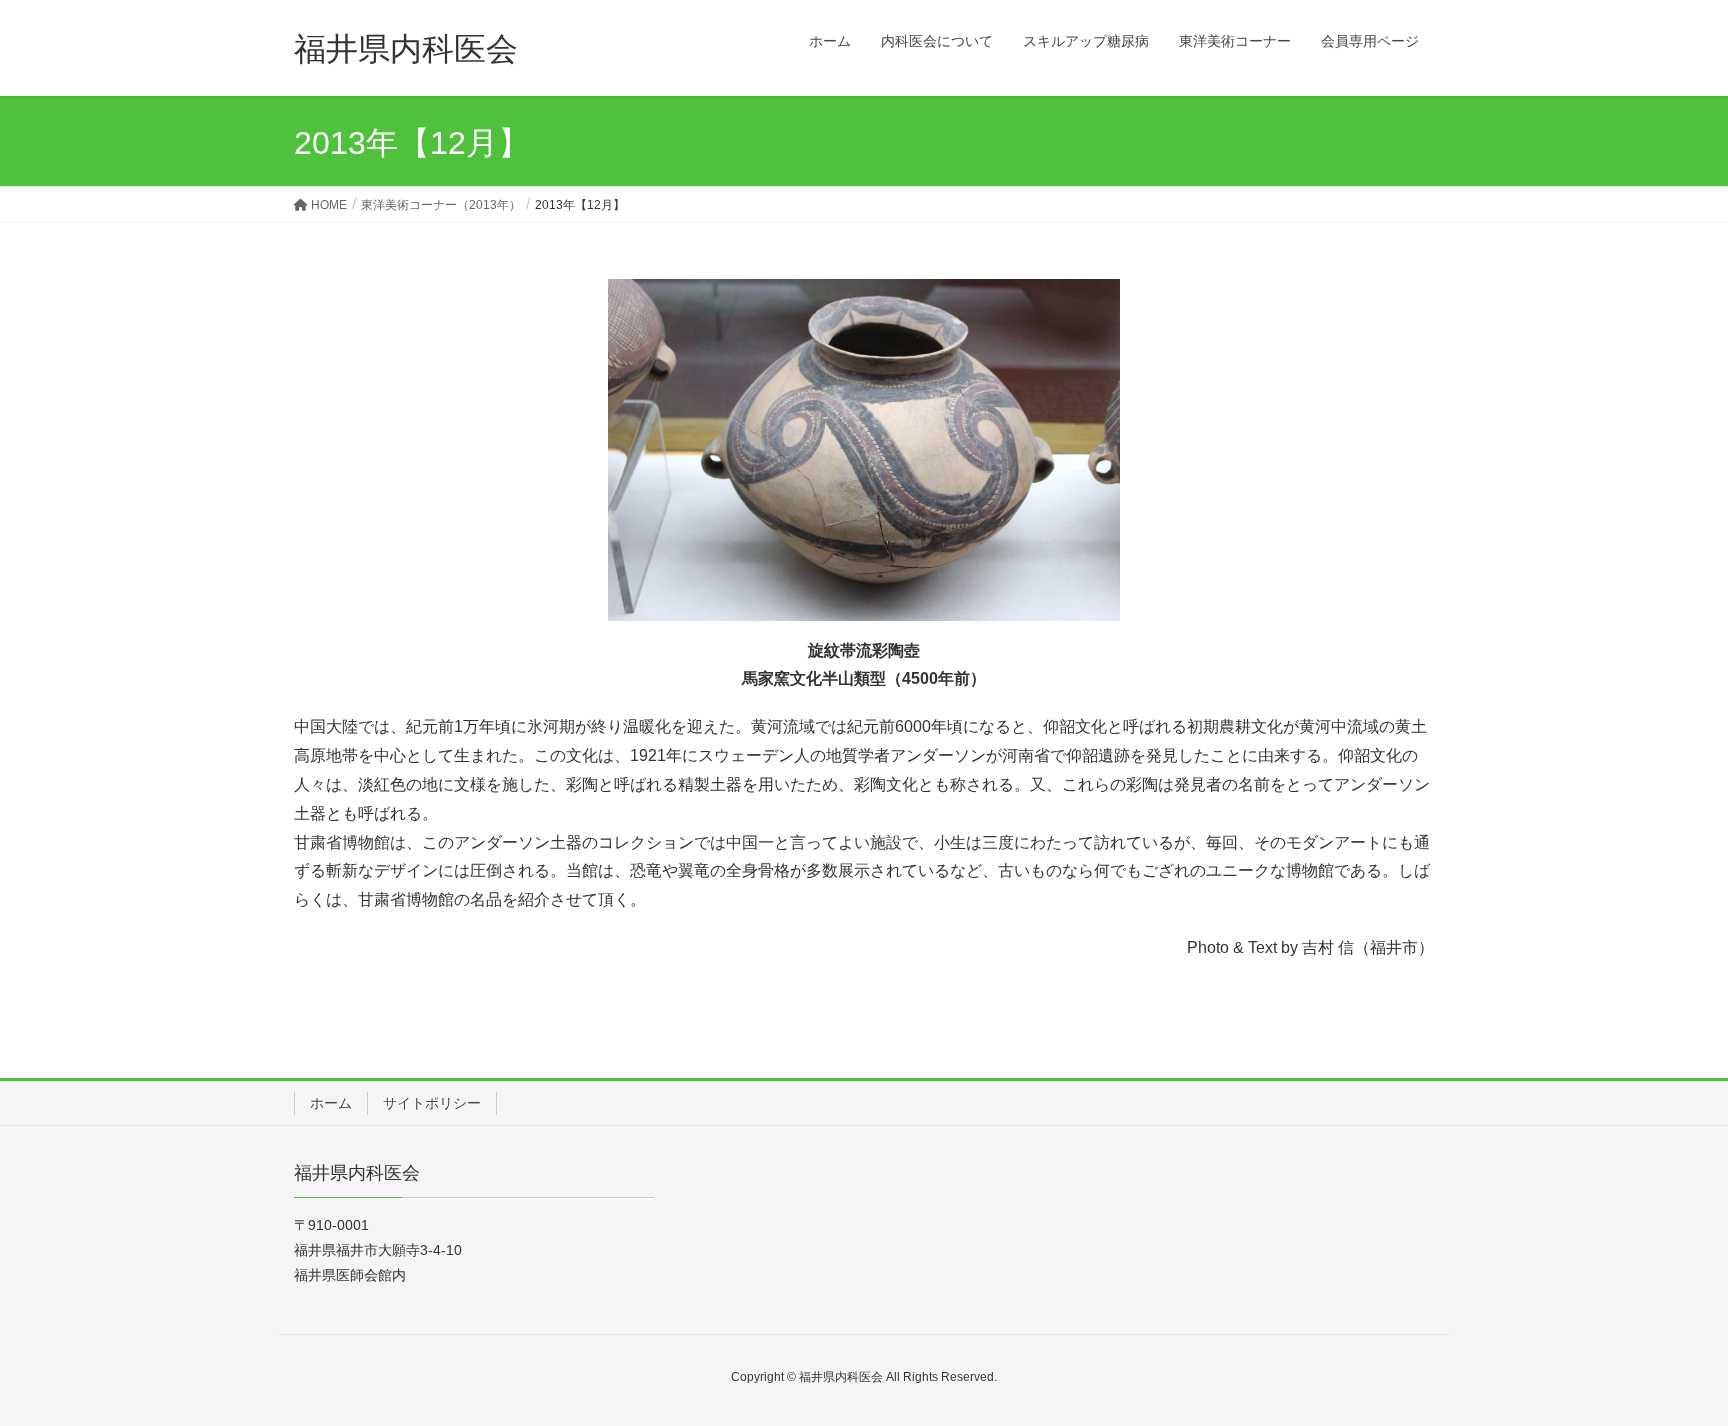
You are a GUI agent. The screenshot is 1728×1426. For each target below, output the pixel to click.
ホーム (331, 1103)
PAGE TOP (1669, 1365)
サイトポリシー (432, 1103)
